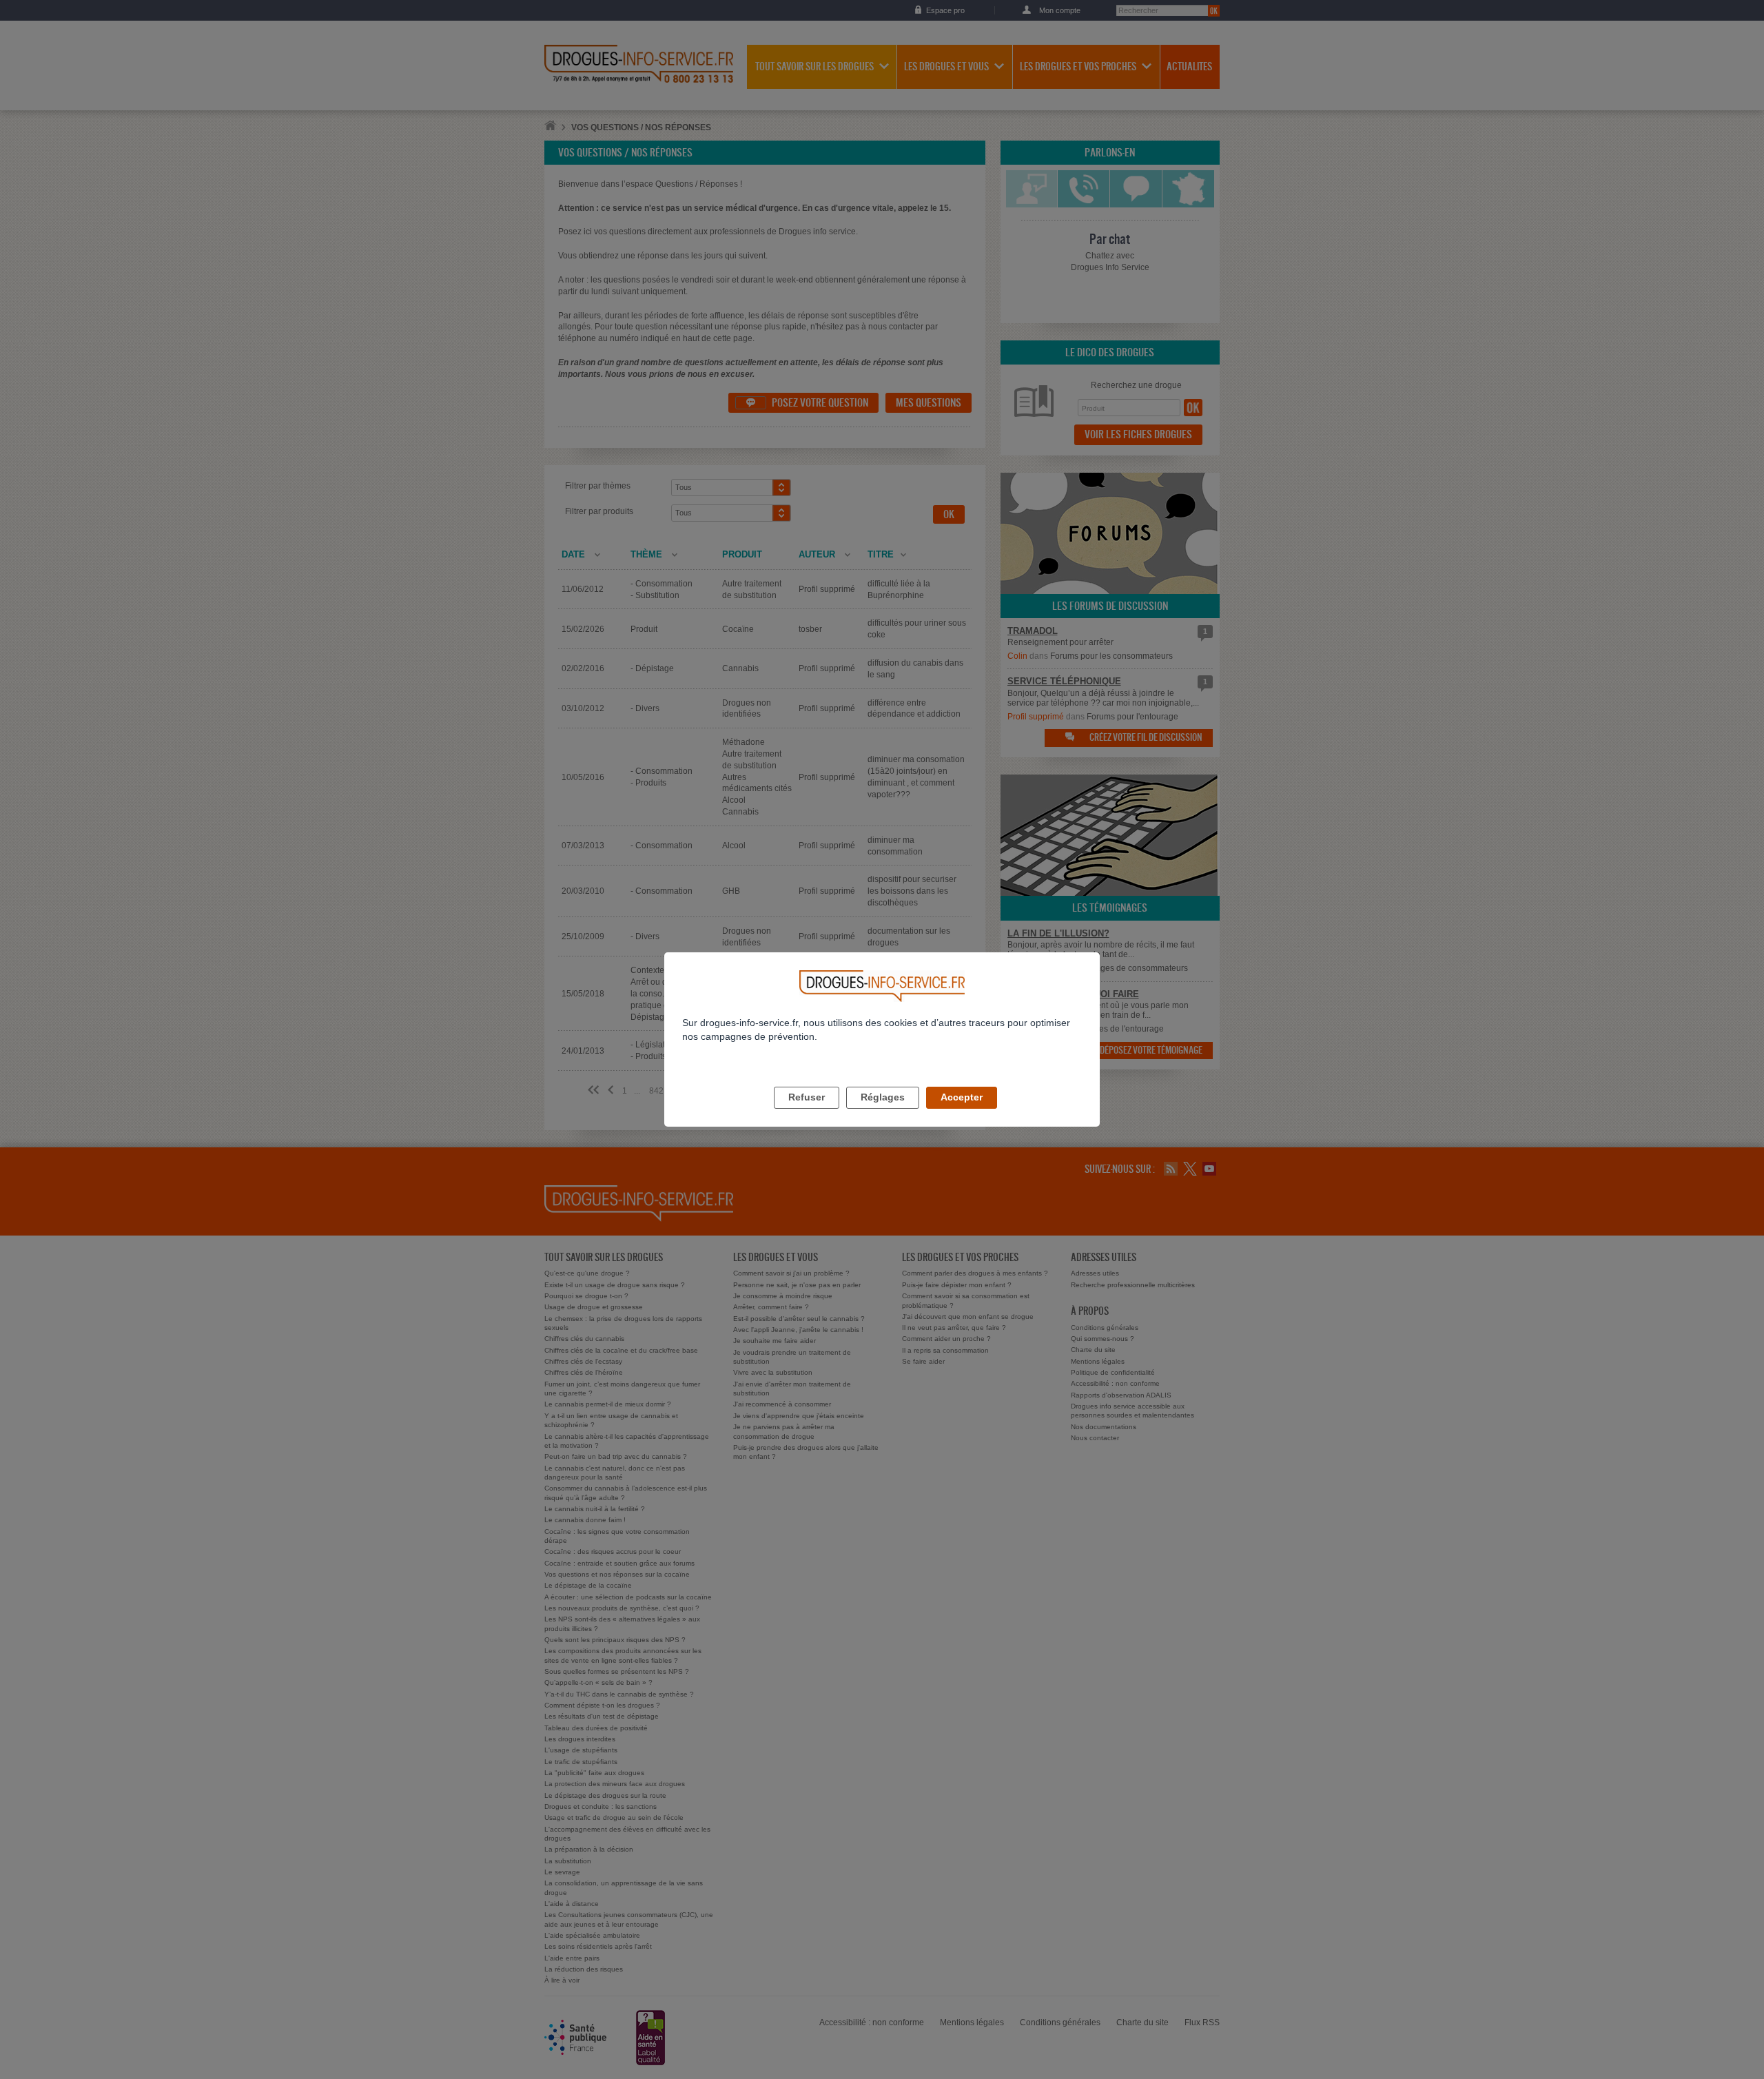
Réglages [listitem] (883, 1097)
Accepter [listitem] (962, 1097)
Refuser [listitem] (807, 1097)
